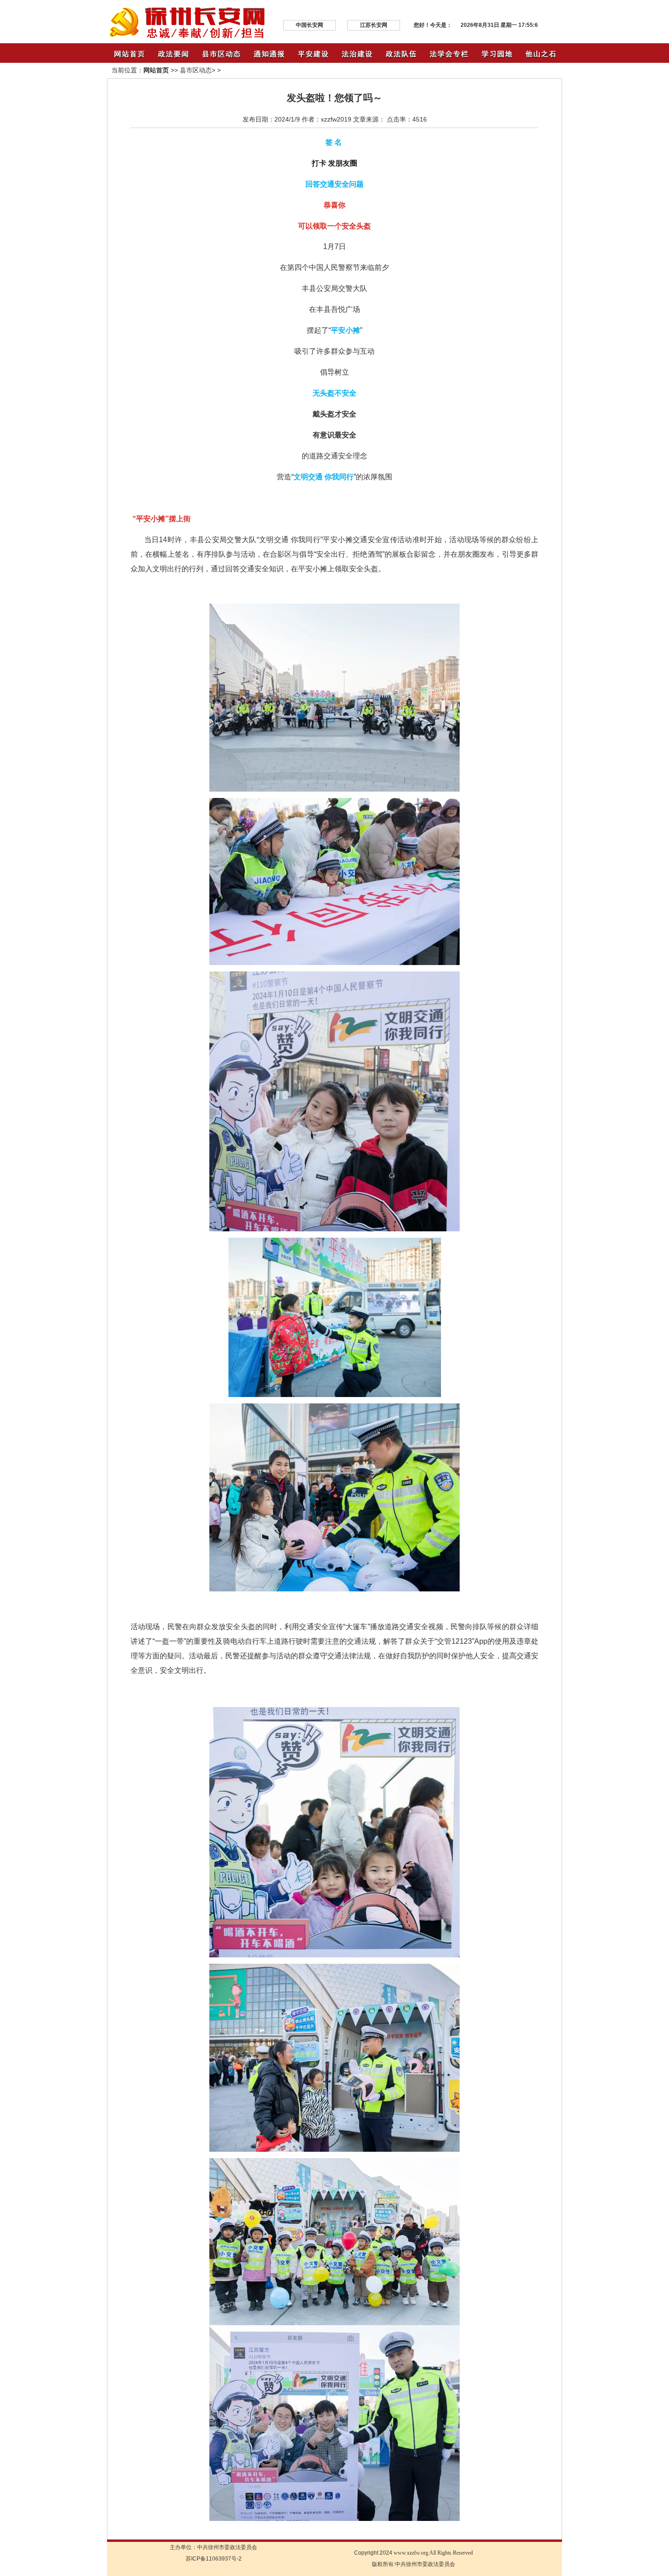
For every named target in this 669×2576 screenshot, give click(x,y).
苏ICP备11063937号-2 (214, 2559)
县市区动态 (196, 70)
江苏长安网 (374, 25)
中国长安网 (309, 25)
